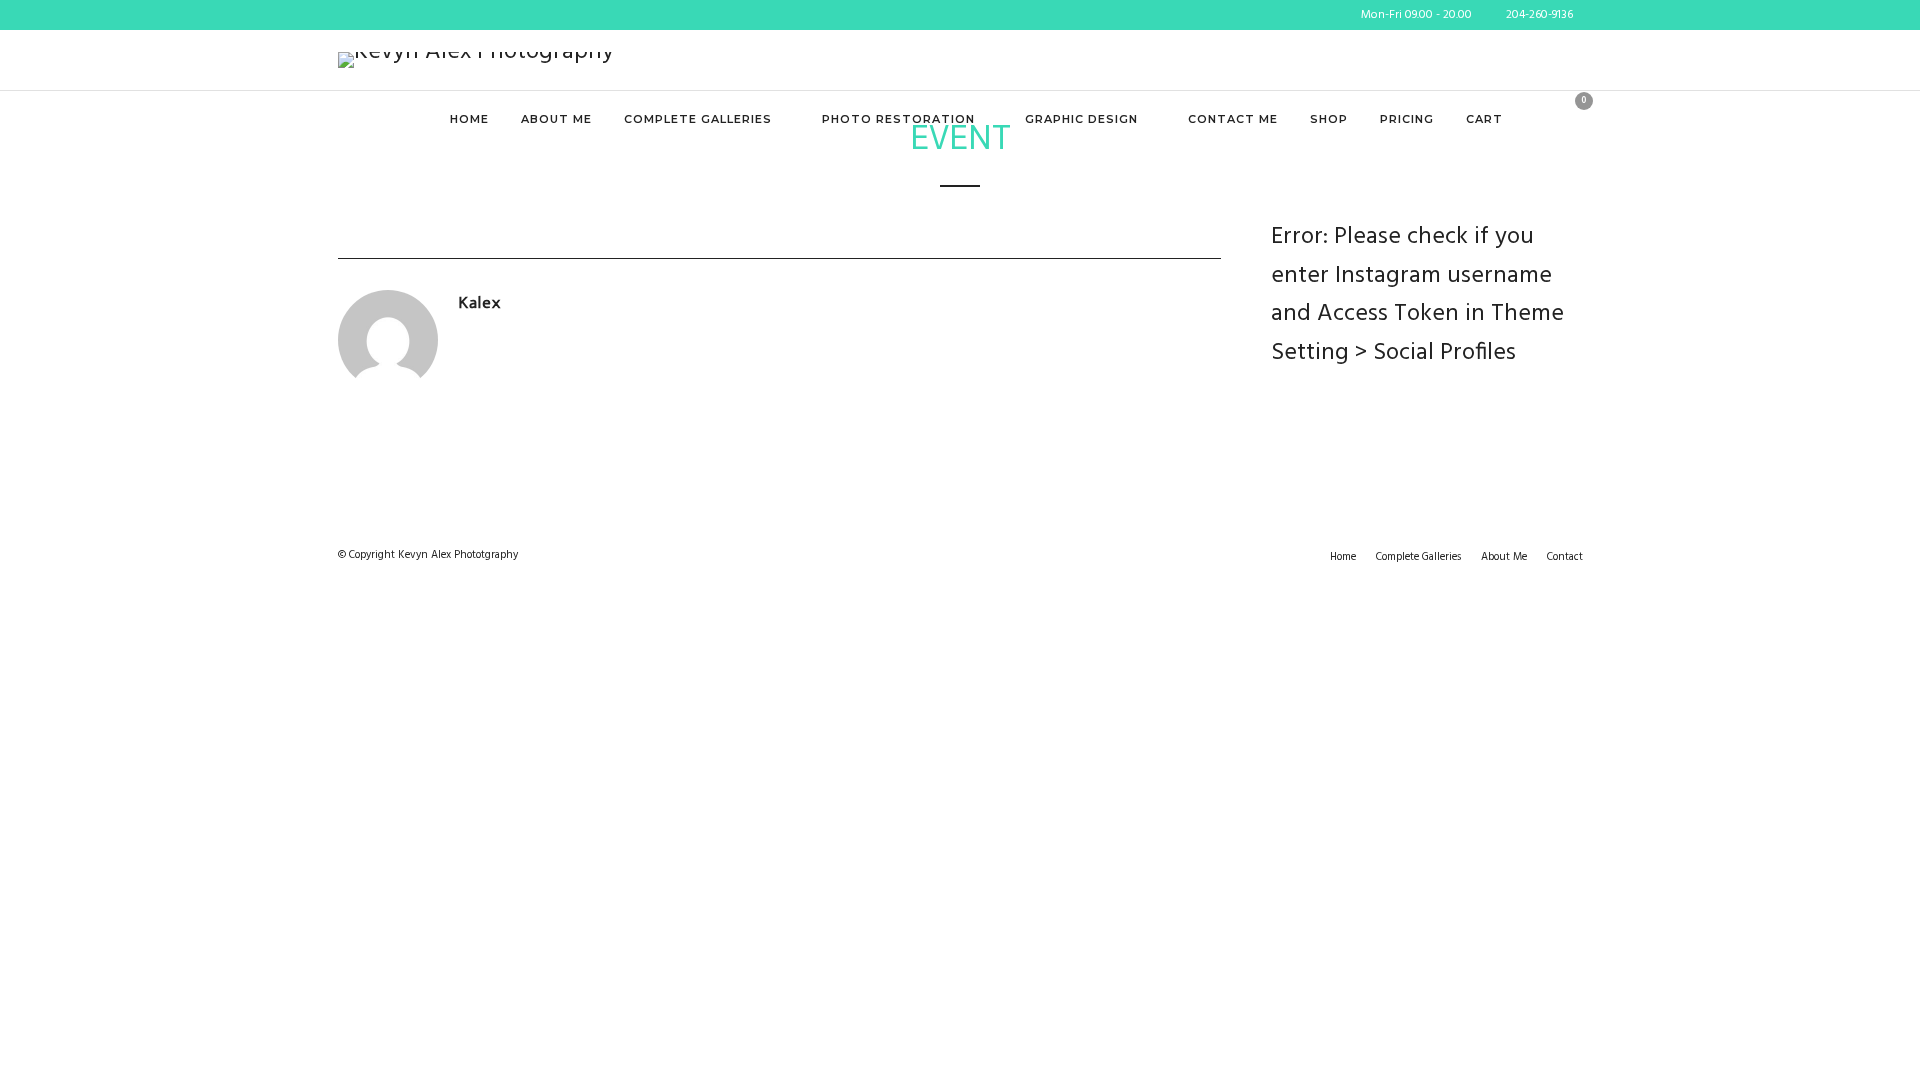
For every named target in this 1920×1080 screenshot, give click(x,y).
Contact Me (1233, 119)
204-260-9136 (1539, 15)
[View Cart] (1576, 121)
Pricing (1407, 119)
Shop (1329, 119)
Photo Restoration (898, 119)
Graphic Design (1081, 119)
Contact (1565, 557)
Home (469, 119)
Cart (1484, 119)
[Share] (1546, 121)
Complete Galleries (698, 119)
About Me (556, 119)
